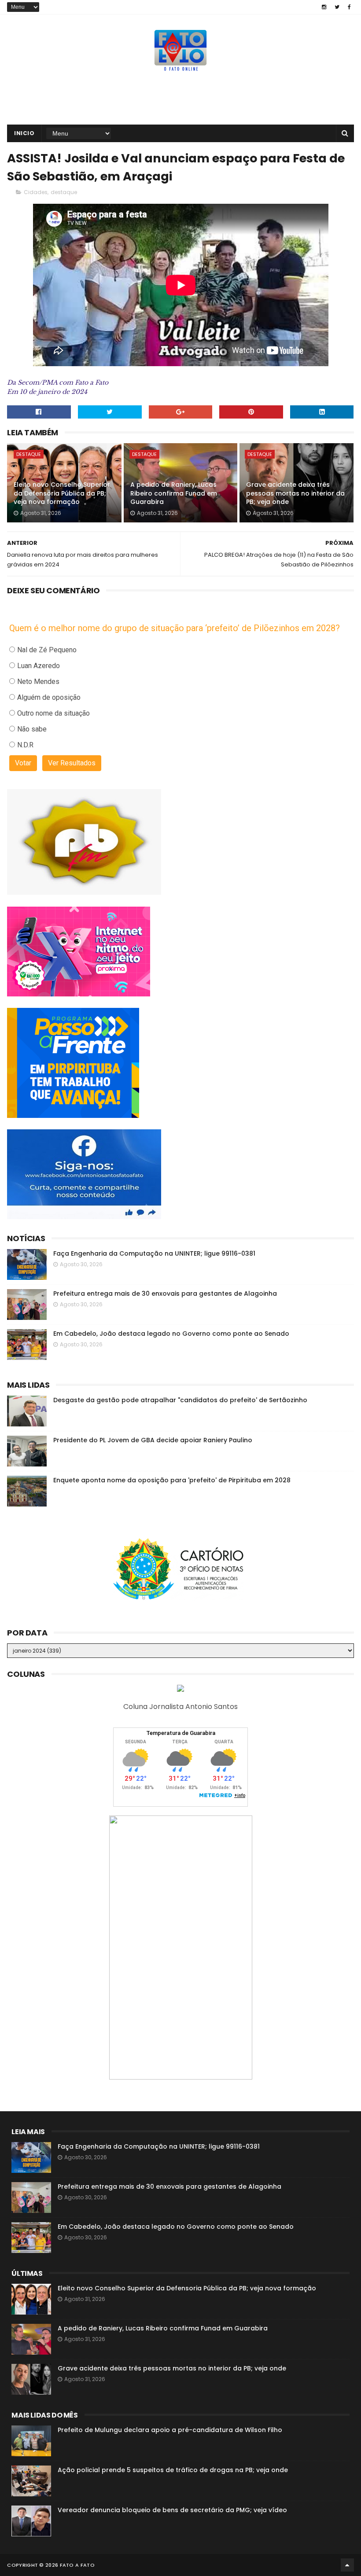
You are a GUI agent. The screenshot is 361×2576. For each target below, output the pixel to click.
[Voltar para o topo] (347, 2565)
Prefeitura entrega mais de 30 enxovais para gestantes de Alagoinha (165, 1294)
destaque (64, 192)
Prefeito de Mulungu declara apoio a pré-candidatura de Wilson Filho (170, 2430)
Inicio (24, 133)
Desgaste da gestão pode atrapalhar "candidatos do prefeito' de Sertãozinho (180, 1400)
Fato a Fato (77, 2565)
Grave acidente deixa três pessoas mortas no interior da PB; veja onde (295, 493)
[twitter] (337, 7)
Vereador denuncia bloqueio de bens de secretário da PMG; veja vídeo (172, 2510)
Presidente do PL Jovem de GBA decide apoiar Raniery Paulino (153, 1440)
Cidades (36, 192)
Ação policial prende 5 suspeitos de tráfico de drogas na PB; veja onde (173, 2470)
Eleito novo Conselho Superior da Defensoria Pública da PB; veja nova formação (62, 493)
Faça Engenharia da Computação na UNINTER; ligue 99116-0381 (154, 1253)
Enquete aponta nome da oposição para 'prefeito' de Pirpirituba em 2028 (172, 1480)
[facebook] (349, 7)
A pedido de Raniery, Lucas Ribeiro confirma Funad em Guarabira (174, 493)
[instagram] (324, 7)
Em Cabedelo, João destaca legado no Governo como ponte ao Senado (171, 1334)
